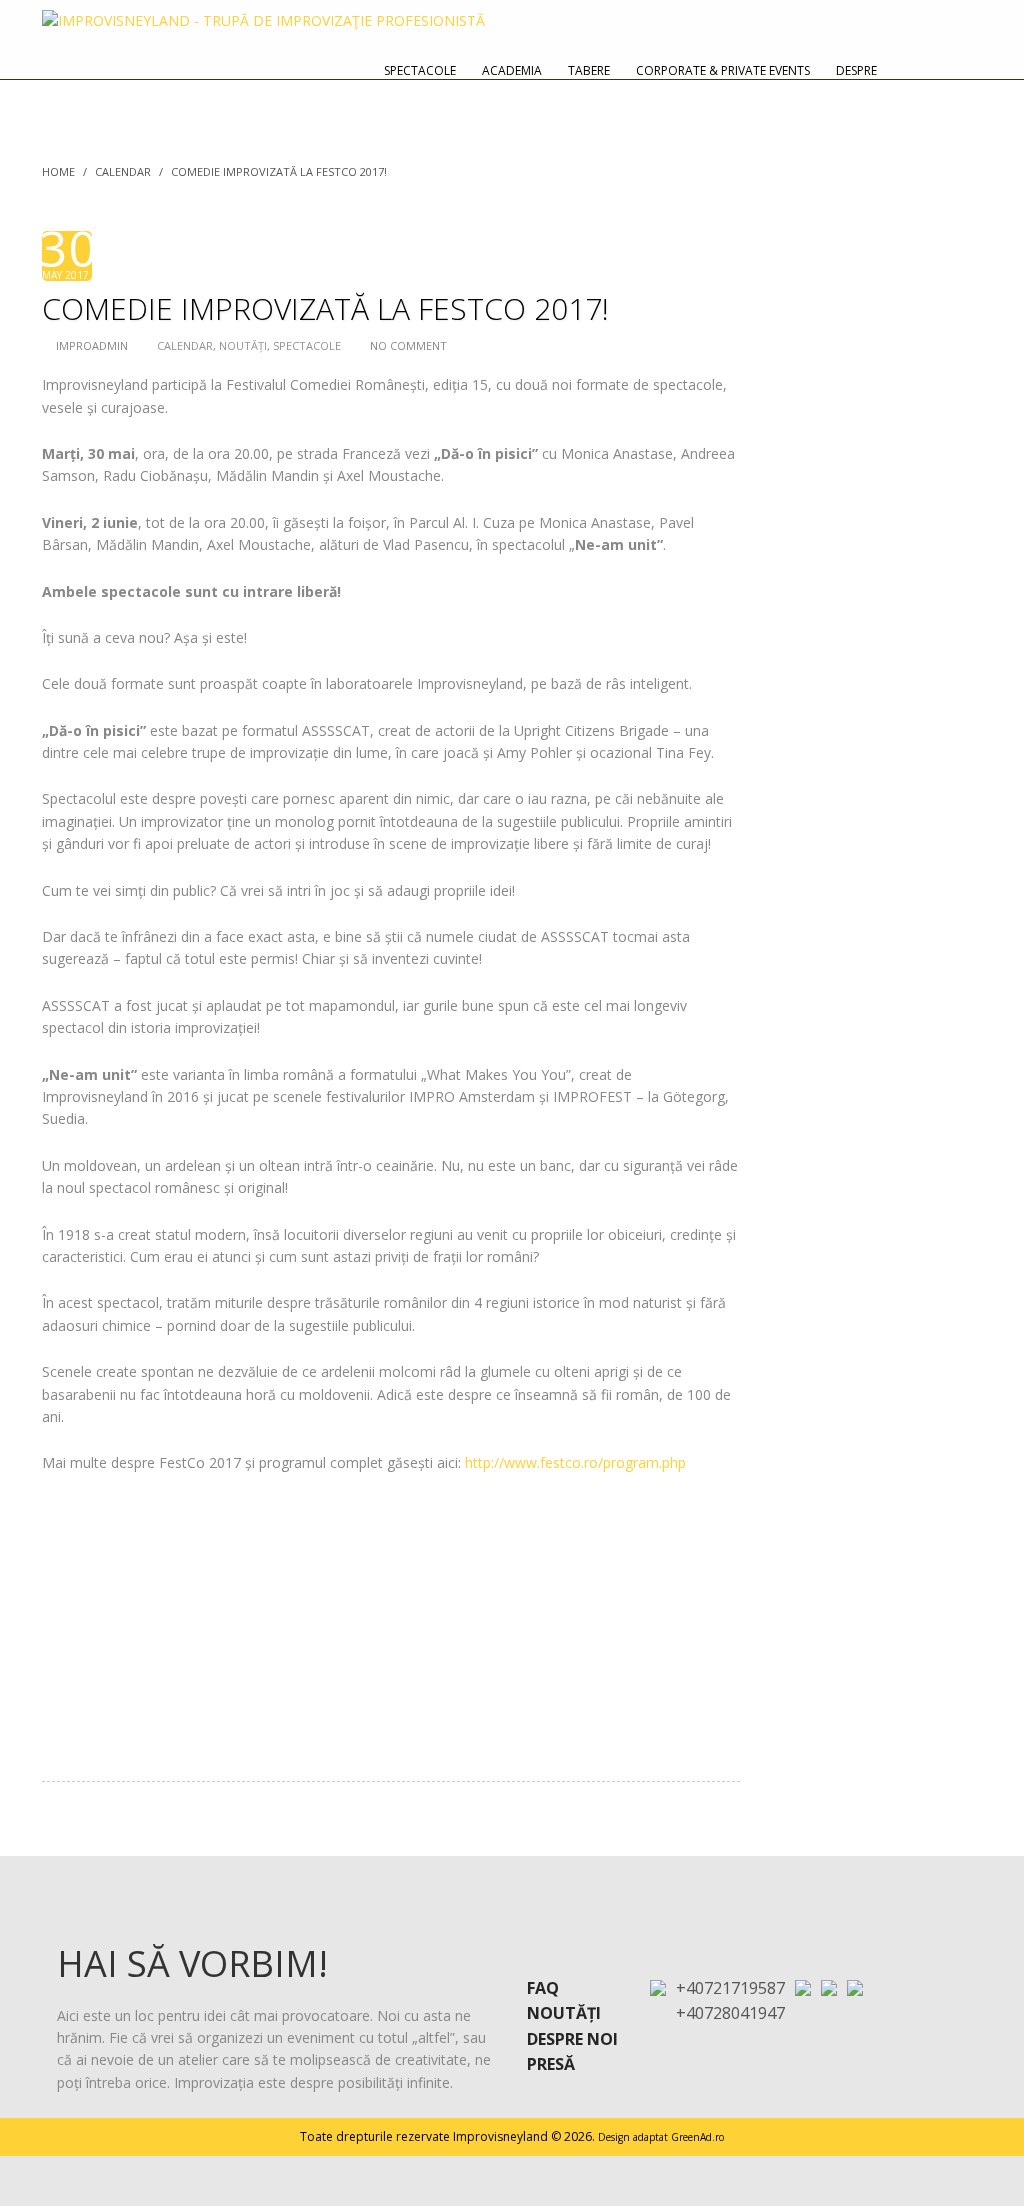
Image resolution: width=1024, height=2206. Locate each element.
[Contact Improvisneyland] (913, 70)
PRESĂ (551, 2064)
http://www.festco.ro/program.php (575, 1462)
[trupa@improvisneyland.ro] (803, 1986)
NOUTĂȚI (243, 345)
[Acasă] (959, 70)
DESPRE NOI (572, 2039)
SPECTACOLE (307, 345)
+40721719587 (730, 1988)
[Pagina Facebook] (829, 1986)
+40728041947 (730, 2013)
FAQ (543, 1988)
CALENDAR (123, 171)
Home (58, 171)
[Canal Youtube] (855, 1986)
